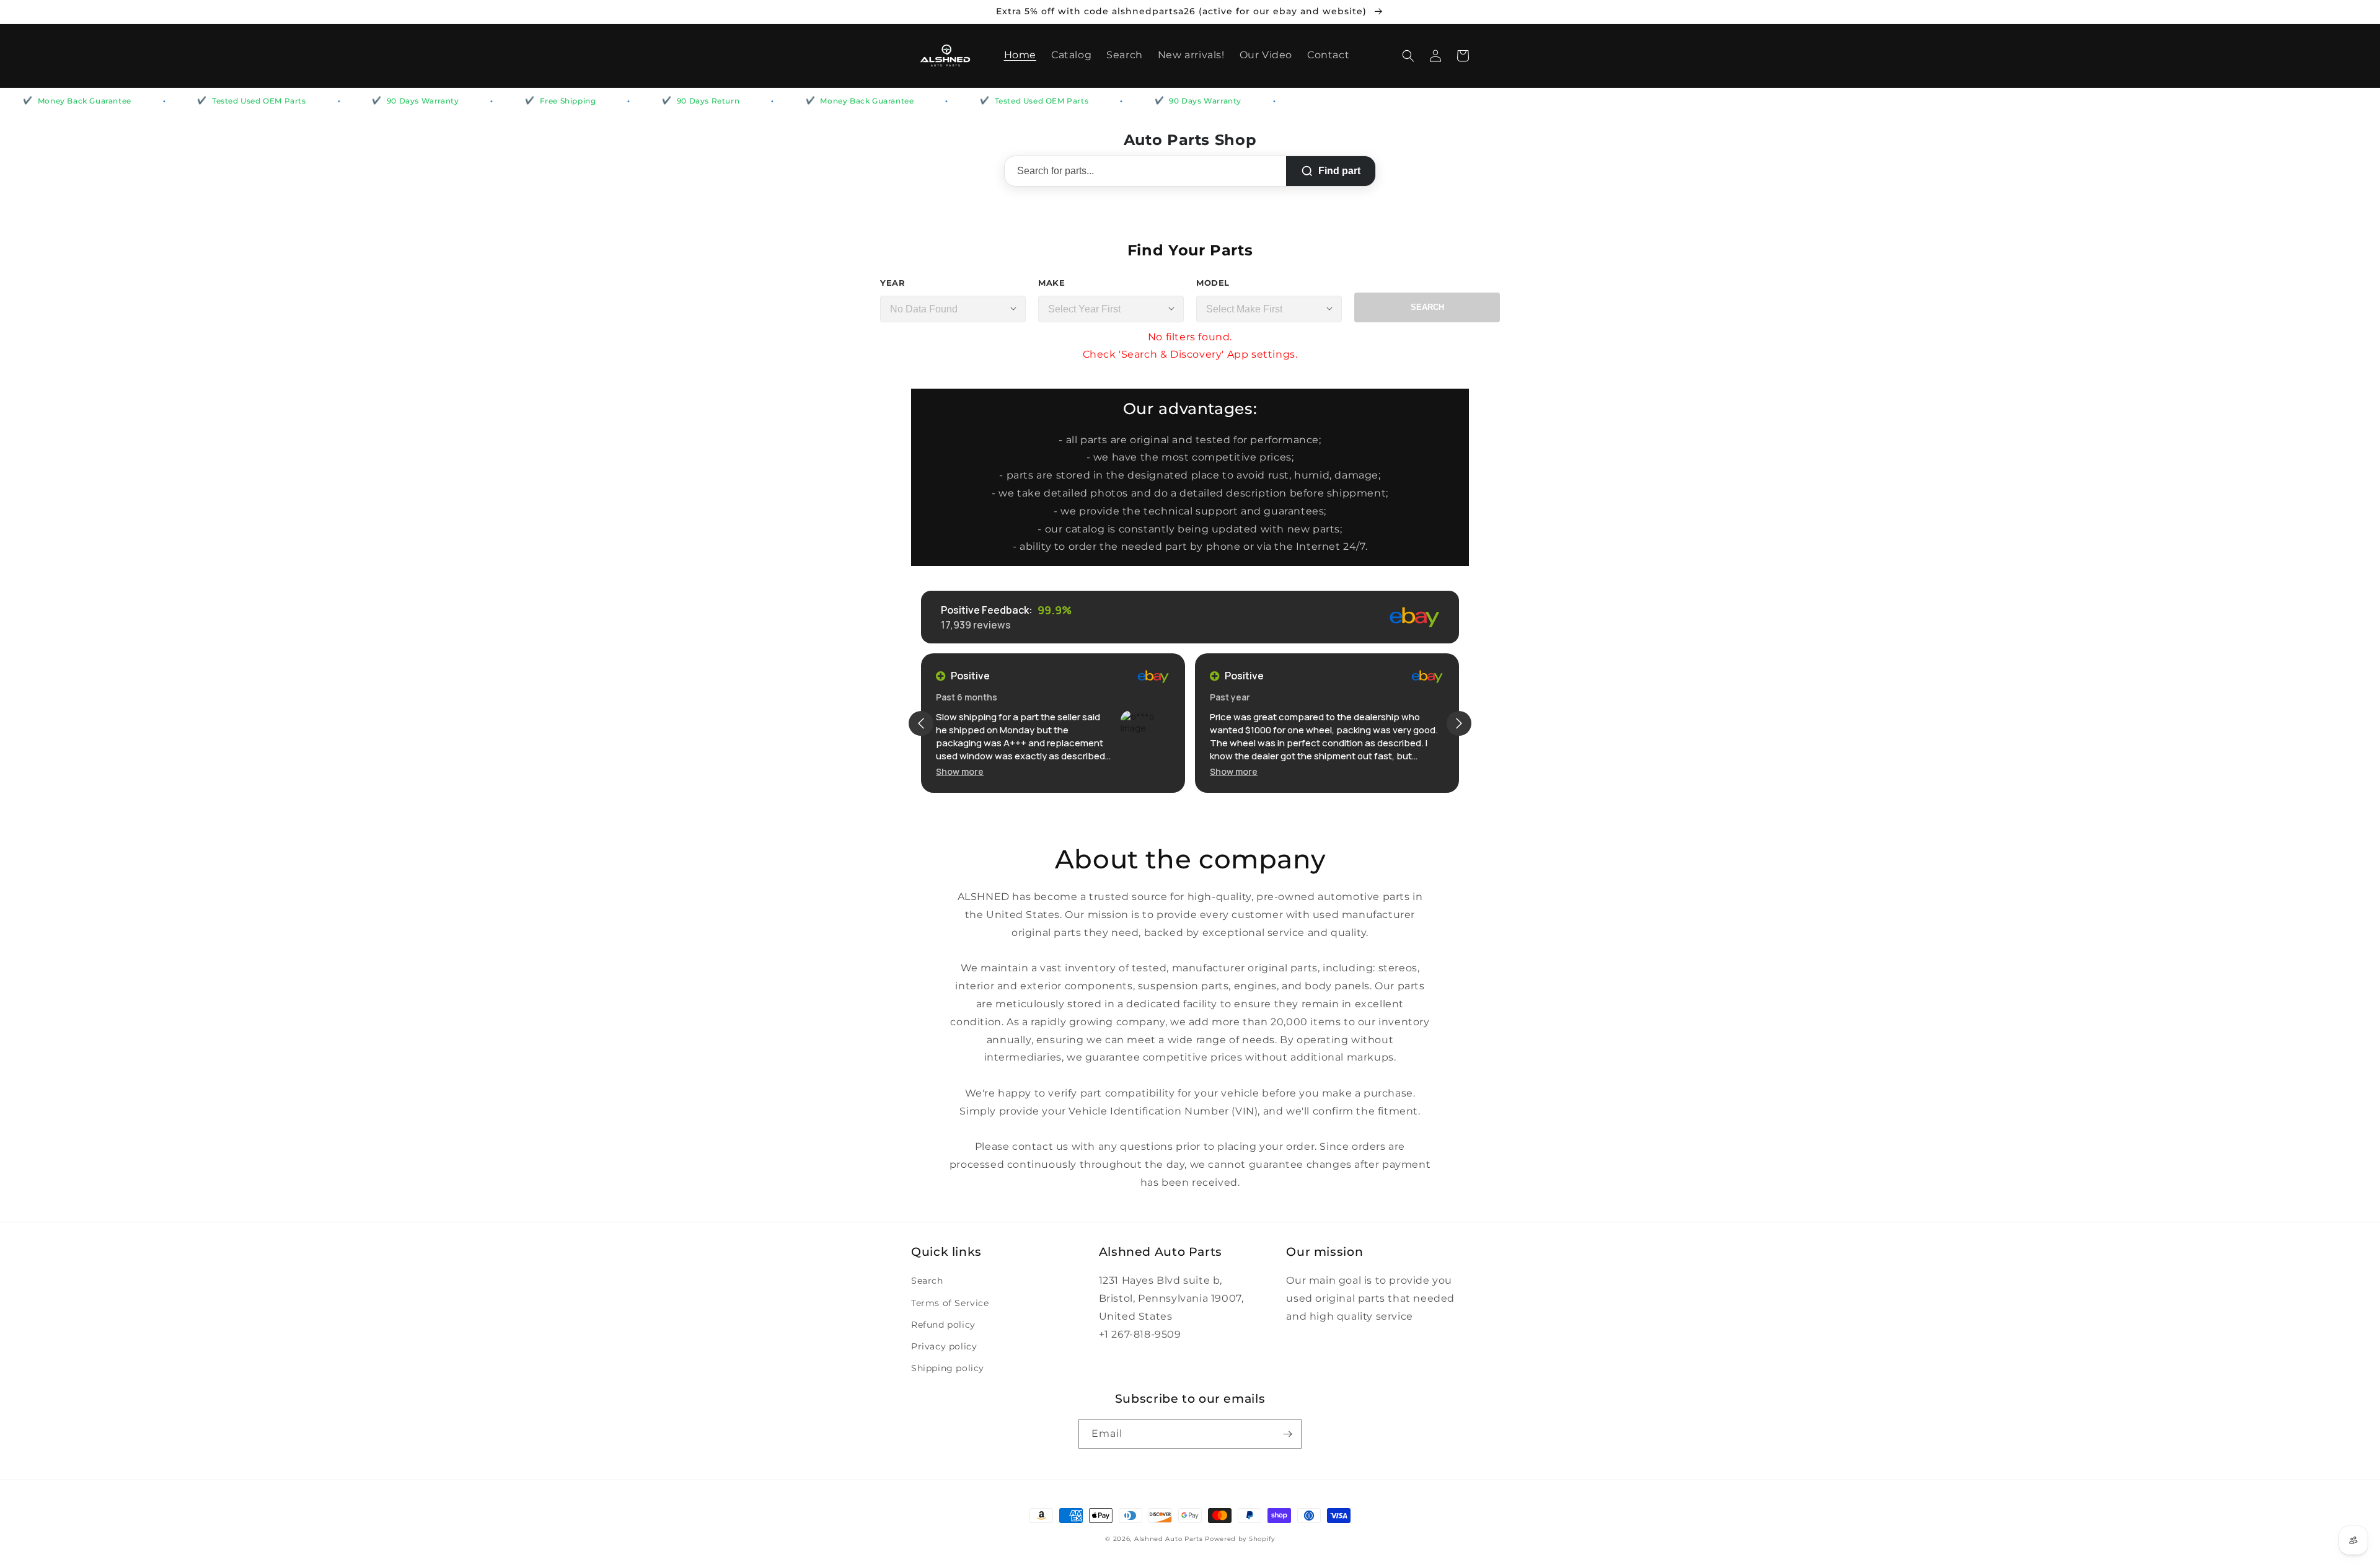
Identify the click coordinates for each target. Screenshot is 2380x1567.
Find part (1339, 171)
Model (1213, 283)
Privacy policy (944, 1346)
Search (1427, 307)
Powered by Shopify (1240, 1539)
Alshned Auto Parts (1169, 1539)
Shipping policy (948, 1368)
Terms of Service (950, 1303)
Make (1051, 283)
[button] (1408, 56)
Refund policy (943, 1325)
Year (892, 283)
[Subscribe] (1287, 1434)
